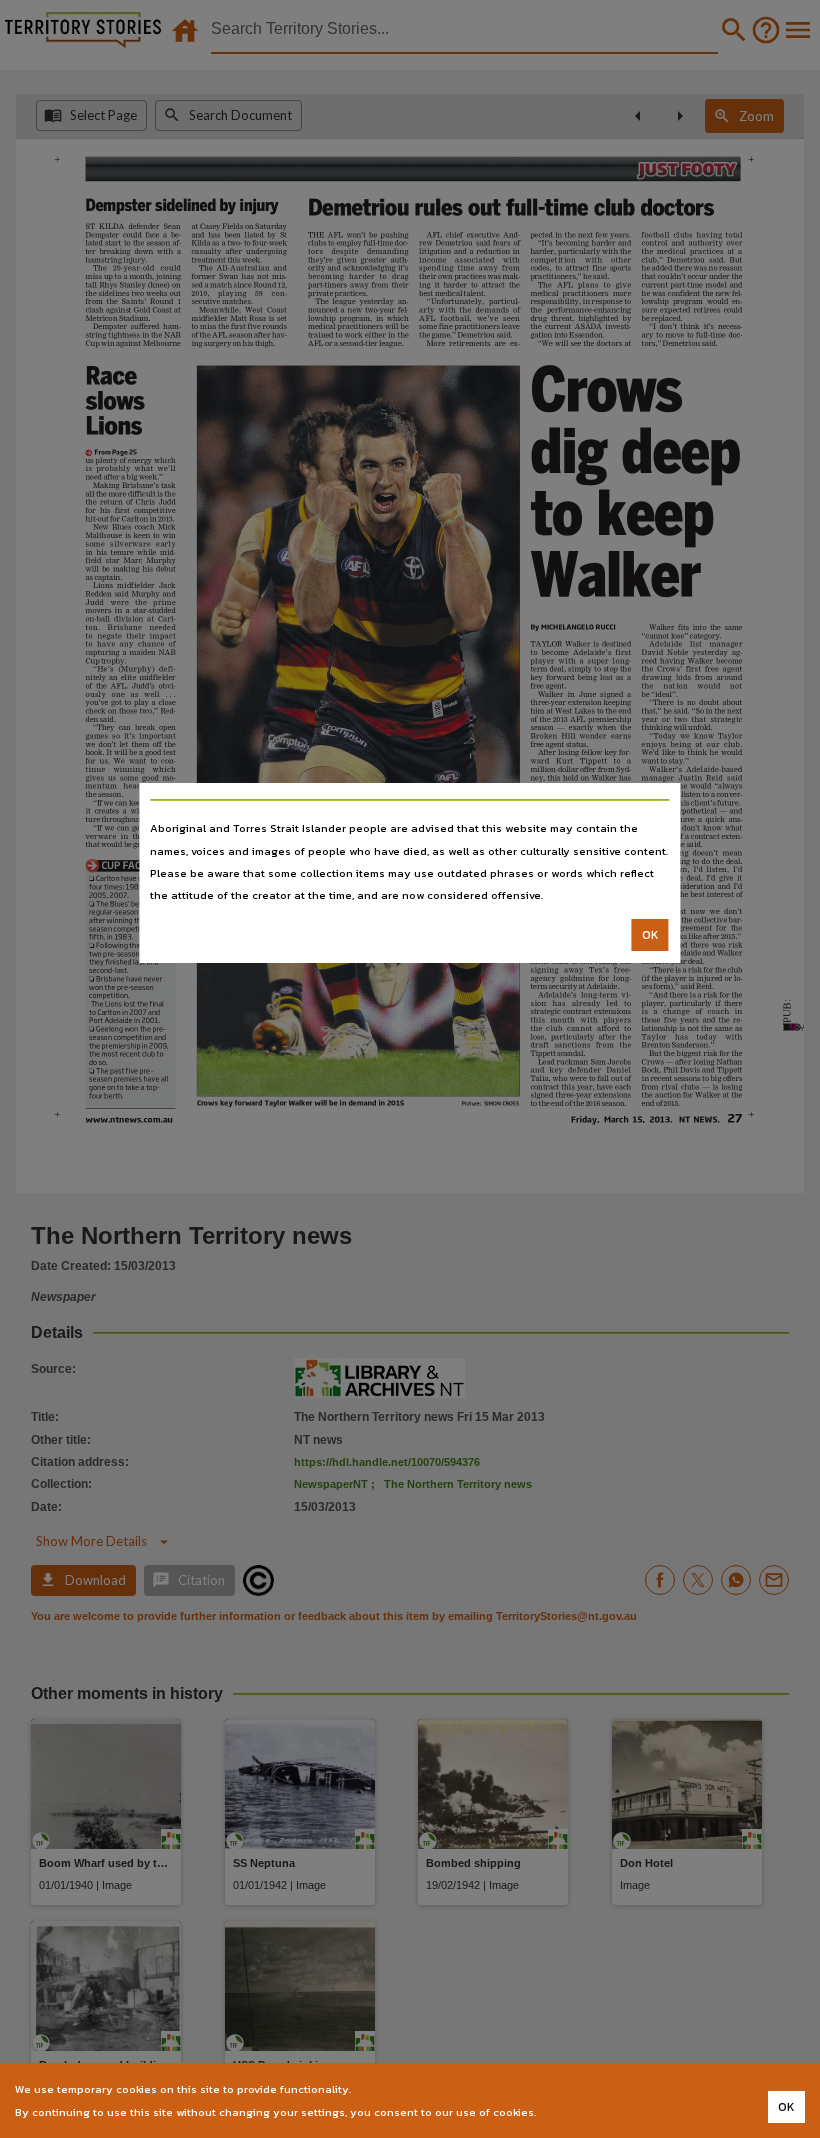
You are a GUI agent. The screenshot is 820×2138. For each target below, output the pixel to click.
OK (650, 935)
